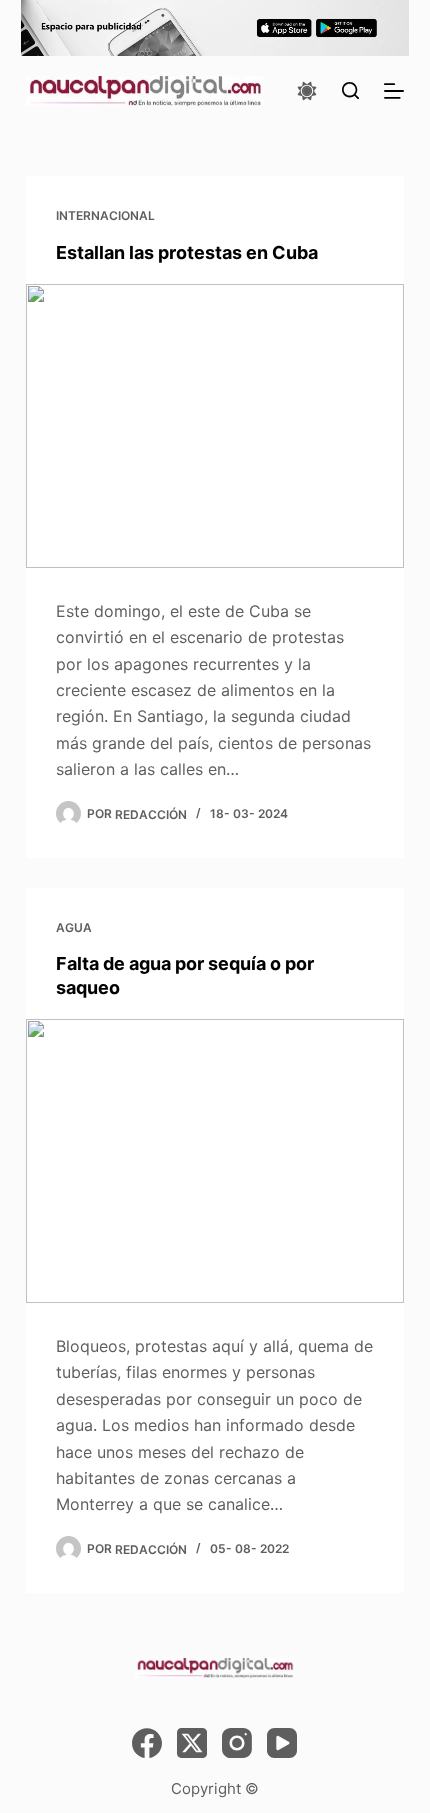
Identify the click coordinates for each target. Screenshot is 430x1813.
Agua (74, 927)
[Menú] (394, 91)
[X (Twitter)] (192, 1743)
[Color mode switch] (307, 91)
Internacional (105, 215)
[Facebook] (147, 1743)
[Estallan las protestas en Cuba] (215, 426)
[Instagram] (237, 1743)
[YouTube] (282, 1743)
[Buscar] (350, 90)
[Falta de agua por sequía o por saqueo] (215, 1161)
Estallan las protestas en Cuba (187, 252)
